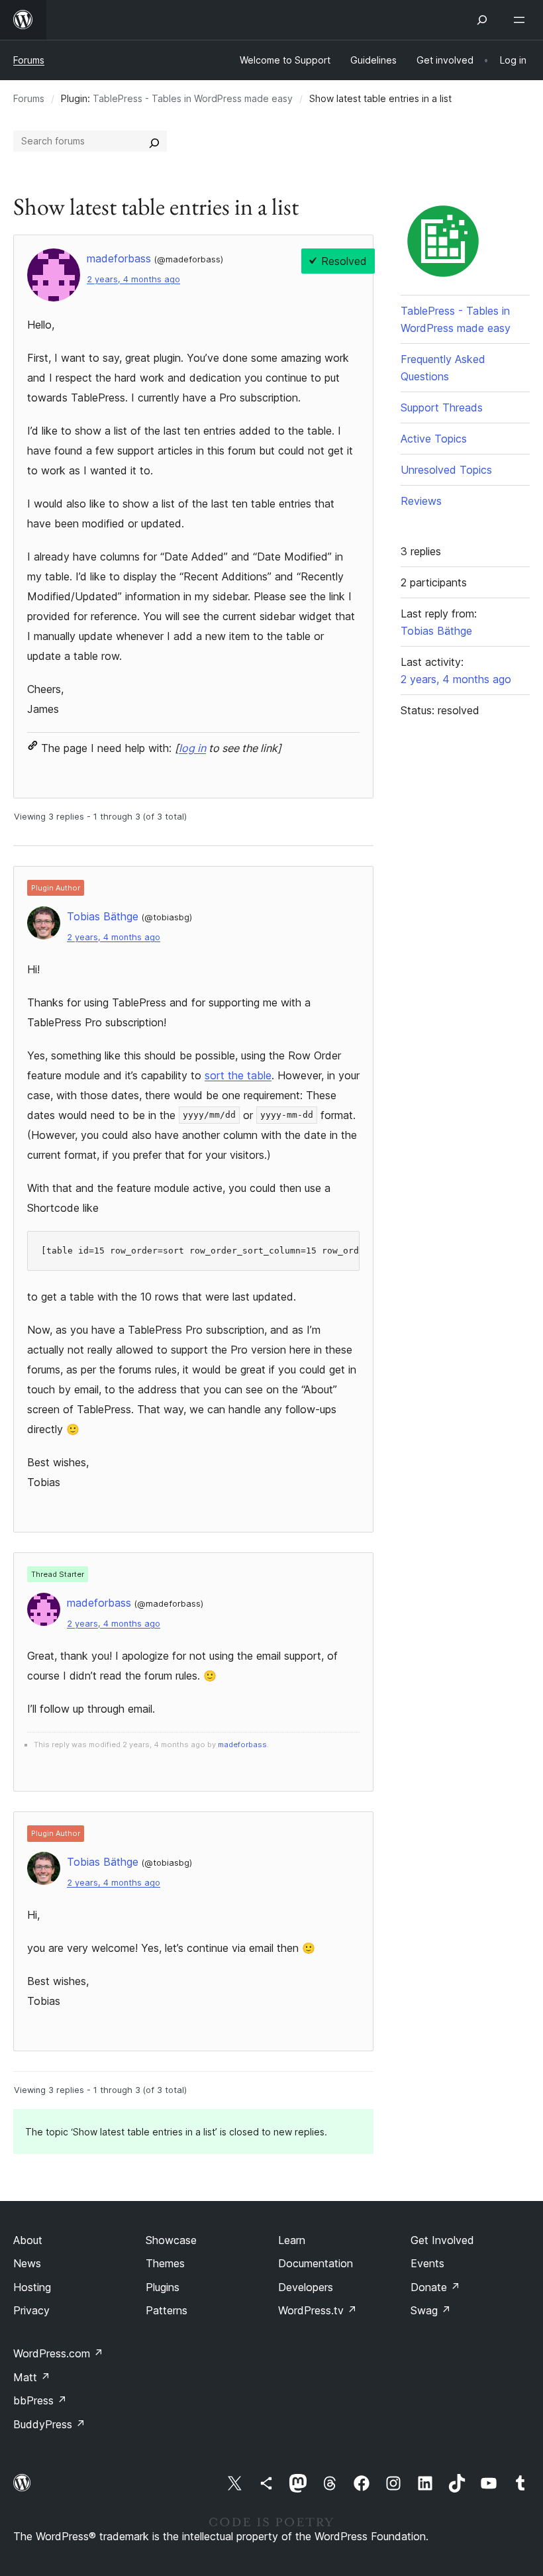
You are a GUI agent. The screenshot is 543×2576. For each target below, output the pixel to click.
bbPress (40, 2400)
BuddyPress (49, 2424)
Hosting (32, 2287)
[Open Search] (482, 20)
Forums (29, 60)
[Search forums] (154, 141)
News (27, 2263)
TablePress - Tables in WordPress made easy (193, 98)
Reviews (421, 501)
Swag (431, 2310)
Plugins (163, 2287)
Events (427, 2263)
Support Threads (442, 407)
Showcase (171, 2240)
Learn (292, 2240)
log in (192, 748)
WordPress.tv (318, 2310)
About (28, 2240)
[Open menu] (522, 20)
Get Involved (442, 2240)
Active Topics (434, 439)
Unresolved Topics (446, 470)
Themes (165, 2263)
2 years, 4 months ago (133, 279)
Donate (435, 2287)
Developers (306, 2287)
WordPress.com (58, 2353)
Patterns (167, 2310)
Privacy (31, 2310)
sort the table (238, 1075)
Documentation (316, 2263)
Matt (32, 2377)
